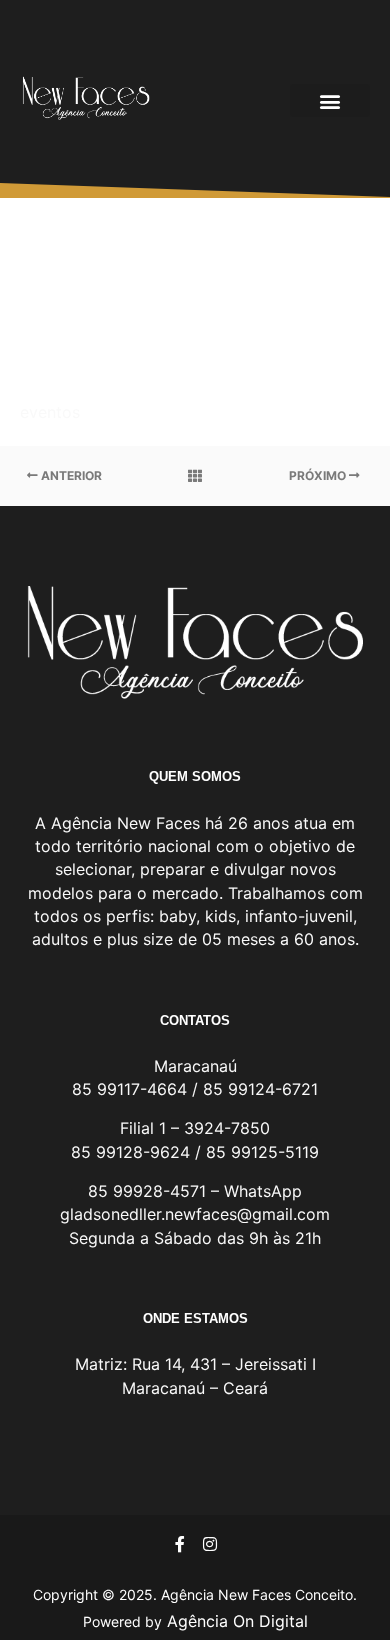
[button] (330, 100)
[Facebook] (180, 1544)
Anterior (70, 475)
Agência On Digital (235, 1621)
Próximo (319, 475)
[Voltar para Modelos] (195, 476)
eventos (50, 412)
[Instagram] (210, 1544)
